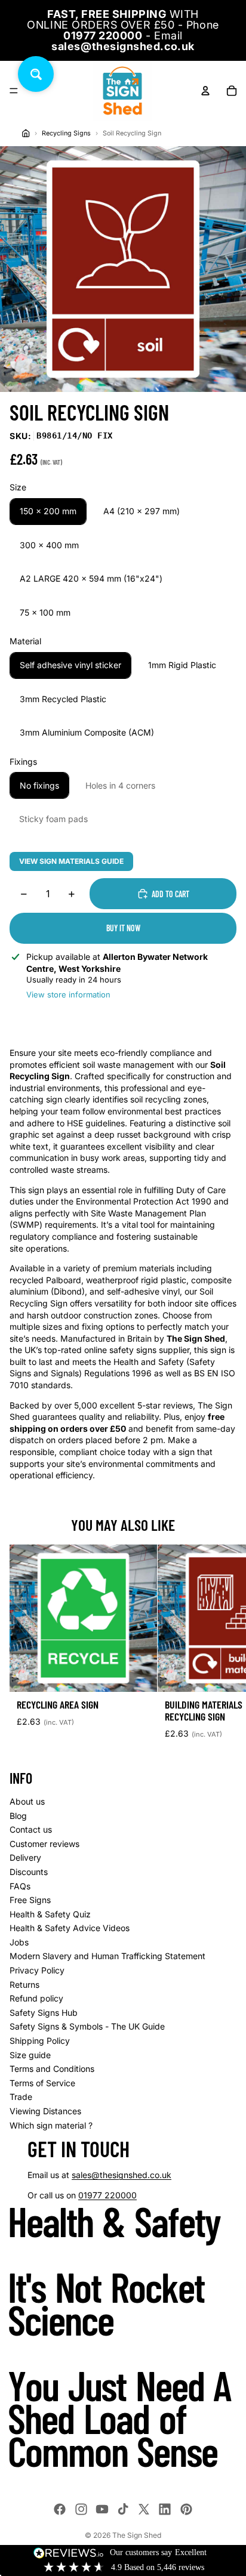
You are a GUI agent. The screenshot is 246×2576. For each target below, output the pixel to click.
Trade (21, 2097)
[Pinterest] (186, 2509)
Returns (24, 1984)
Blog (18, 1816)
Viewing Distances (45, 2111)
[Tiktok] (123, 2509)
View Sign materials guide (71, 861)
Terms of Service (42, 2083)
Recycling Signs (66, 133)
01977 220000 (107, 2195)
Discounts (29, 1872)
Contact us (31, 1829)
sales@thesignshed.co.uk (122, 2175)
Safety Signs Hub (44, 2013)
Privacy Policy (37, 1970)
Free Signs (30, 1900)
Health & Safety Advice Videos (70, 1928)
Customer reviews (44, 1844)
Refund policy (36, 1998)
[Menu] (14, 91)
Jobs (19, 1942)
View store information (68, 994)
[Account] (205, 91)
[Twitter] (144, 2509)
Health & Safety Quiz (50, 1914)
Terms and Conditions (52, 2069)
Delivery (25, 1857)
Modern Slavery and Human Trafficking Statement (107, 1956)
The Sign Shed (137, 2535)
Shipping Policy (40, 2041)
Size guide (30, 2055)
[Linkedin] (165, 2509)
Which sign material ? (51, 2125)
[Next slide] (223, 1647)
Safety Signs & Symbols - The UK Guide (87, 2026)
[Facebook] (60, 2509)
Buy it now (123, 928)
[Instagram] (81, 2509)
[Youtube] (102, 2509)
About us (27, 1801)
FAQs (20, 1886)
